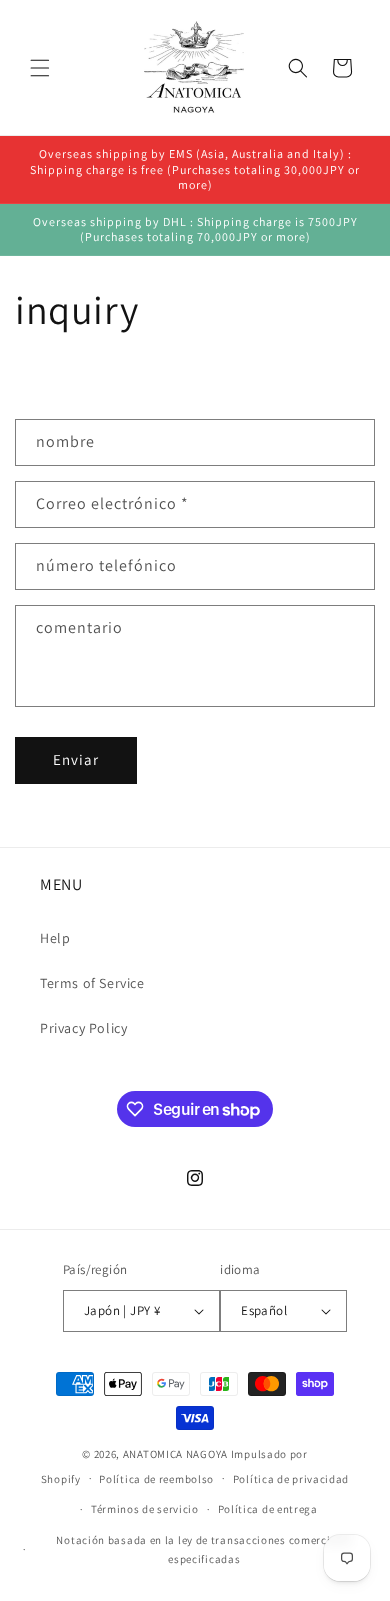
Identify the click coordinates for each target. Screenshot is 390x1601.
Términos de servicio (145, 1509)
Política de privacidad (291, 1479)
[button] (40, 68)
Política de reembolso (156, 1479)
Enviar (76, 759)
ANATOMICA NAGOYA (175, 1454)
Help (55, 938)
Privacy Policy (83, 1028)
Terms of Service (92, 983)
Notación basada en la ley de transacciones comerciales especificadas (204, 1549)
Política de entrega (268, 1509)
